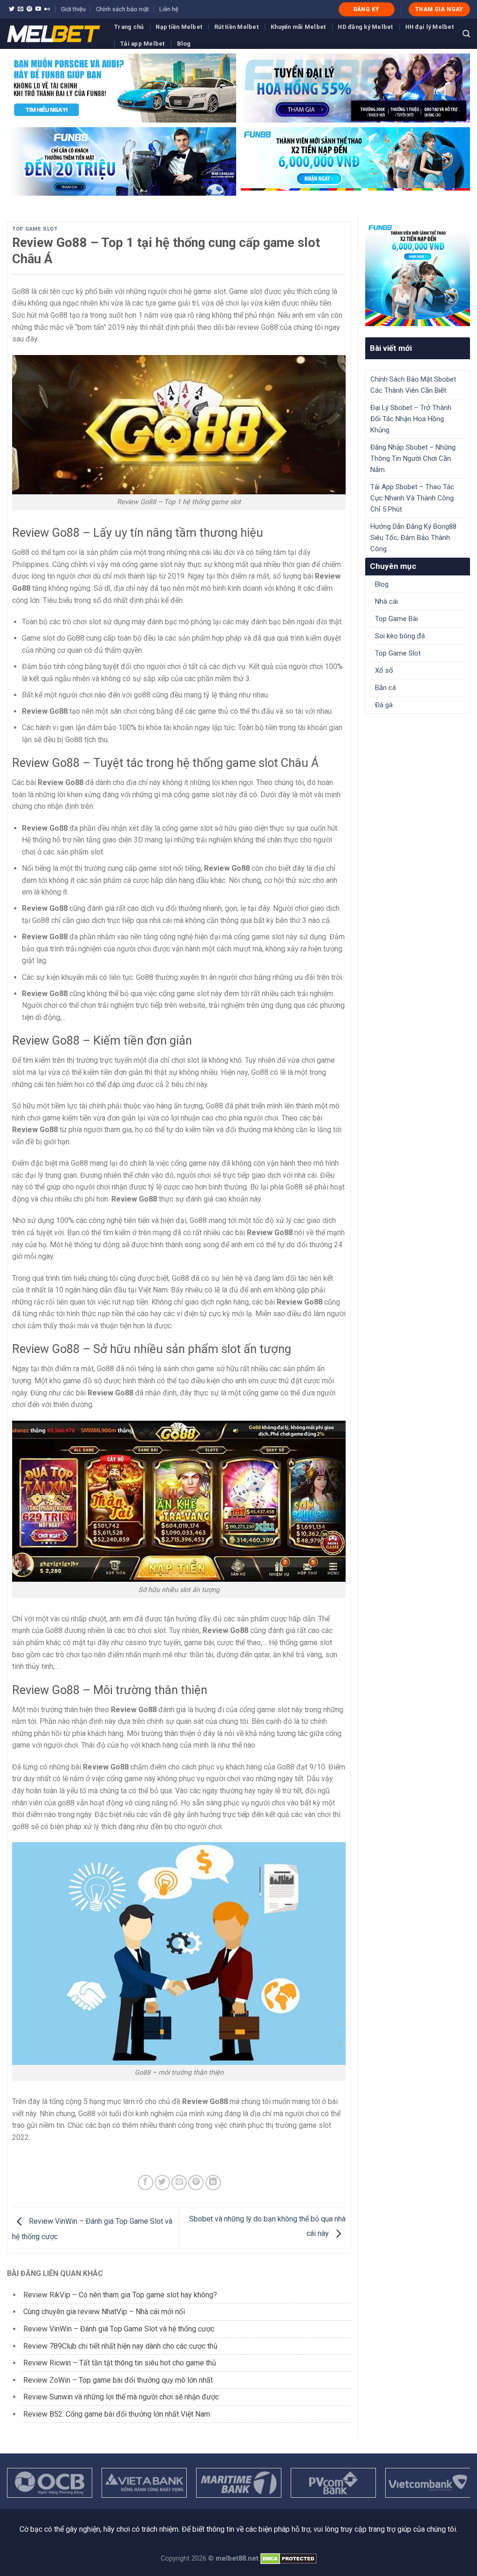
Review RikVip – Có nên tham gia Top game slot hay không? (120, 2295)
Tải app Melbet (143, 44)
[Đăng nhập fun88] (355, 162)
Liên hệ (169, 9)
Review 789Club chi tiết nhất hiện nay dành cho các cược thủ (120, 2346)
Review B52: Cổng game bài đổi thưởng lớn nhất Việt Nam (117, 2414)
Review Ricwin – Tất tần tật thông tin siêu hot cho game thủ (120, 2363)
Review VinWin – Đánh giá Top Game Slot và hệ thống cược (119, 2329)
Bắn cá (385, 688)
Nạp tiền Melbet (179, 27)
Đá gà (384, 705)
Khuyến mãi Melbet (298, 27)
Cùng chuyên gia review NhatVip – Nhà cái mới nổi (104, 2312)
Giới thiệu (73, 9)
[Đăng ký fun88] (418, 274)
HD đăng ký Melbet (365, 27)
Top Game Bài (396, 619)
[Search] (466, 34)
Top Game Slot (35, 229)
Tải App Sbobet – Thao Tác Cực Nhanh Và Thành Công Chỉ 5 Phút (412, 498)
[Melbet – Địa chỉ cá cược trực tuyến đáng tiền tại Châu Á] (54, 34)
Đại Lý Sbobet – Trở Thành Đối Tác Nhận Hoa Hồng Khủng (411, 419)
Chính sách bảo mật (123, 9)
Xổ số (384, 670)
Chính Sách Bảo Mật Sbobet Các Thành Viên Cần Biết (413, 385)
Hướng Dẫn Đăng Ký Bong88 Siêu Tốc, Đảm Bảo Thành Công (413, 538)
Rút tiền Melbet (236, 27)
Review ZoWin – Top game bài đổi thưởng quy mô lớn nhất (118, 2380)
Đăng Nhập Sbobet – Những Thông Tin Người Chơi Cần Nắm (413, 458)
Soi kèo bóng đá (400, 636)
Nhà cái (386, 601)
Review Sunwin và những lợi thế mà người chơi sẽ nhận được (121, 2397)
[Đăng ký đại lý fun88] (122, 88)
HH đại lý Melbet (429, 27)
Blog (184, 44)
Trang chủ (129, 27)
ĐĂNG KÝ (367, 9)
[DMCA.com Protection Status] (289, 2559)
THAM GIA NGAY (439, 9)
